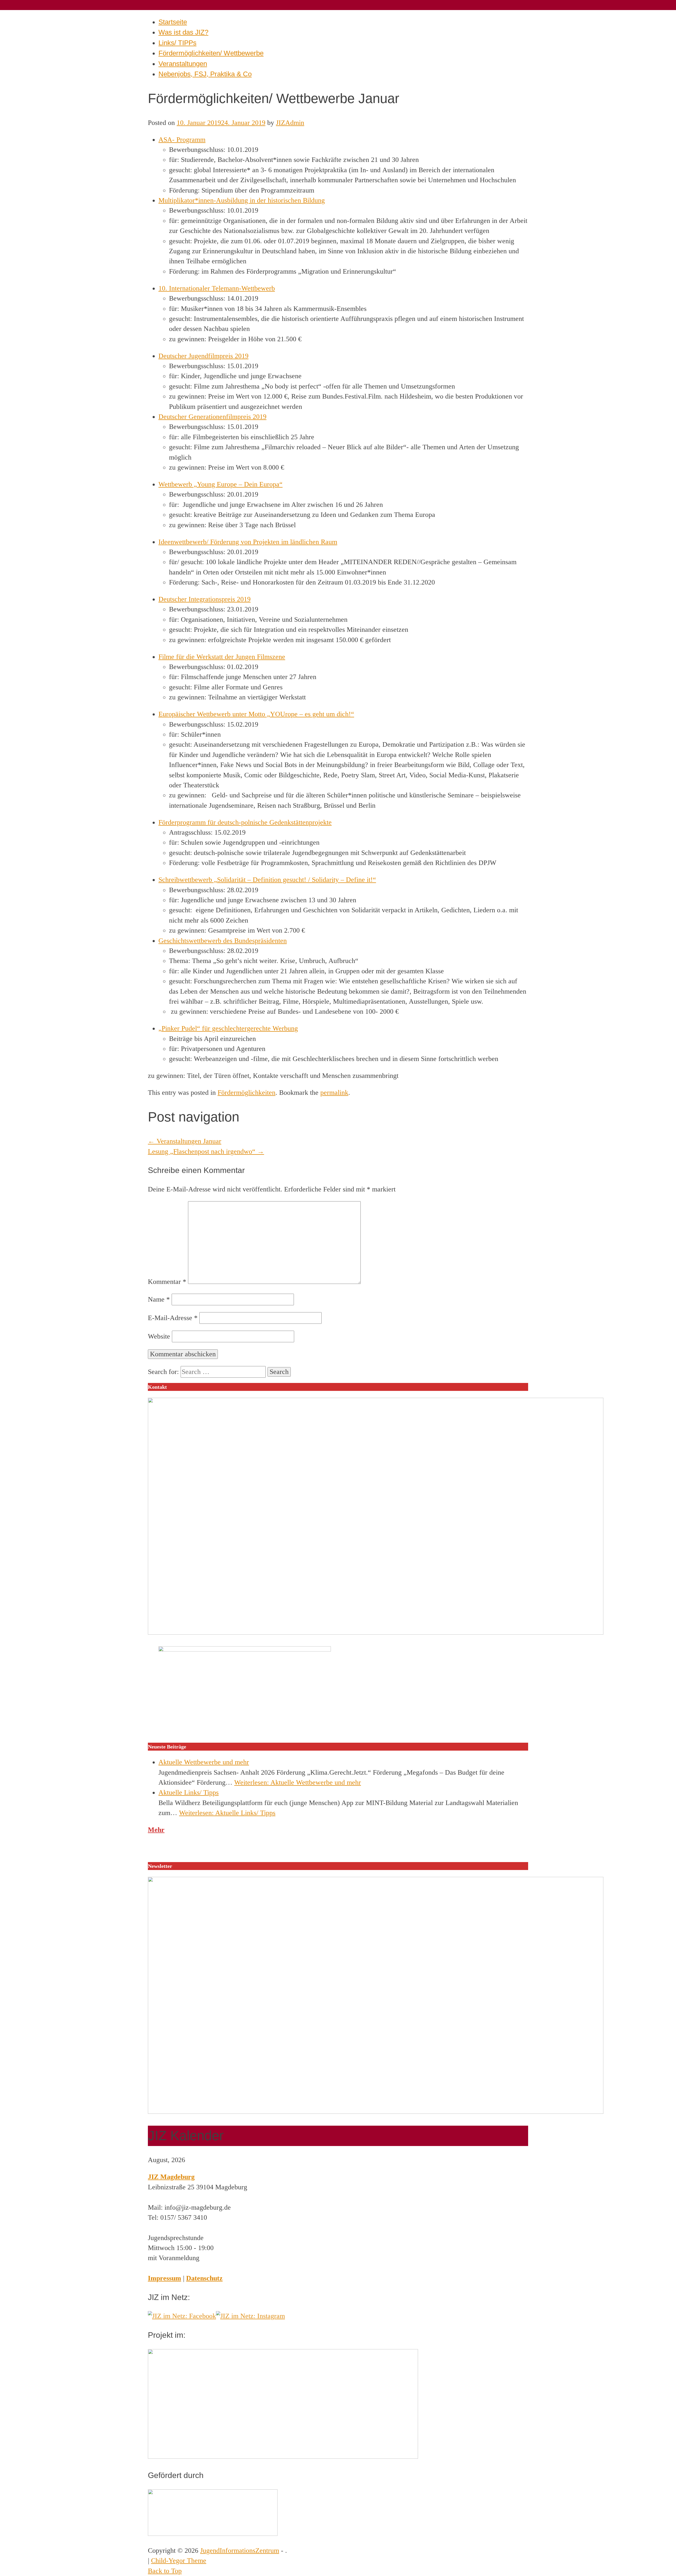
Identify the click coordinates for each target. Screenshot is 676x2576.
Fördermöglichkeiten (247, 1093)
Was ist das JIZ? (183, 32)
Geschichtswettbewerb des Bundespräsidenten (223, 941)
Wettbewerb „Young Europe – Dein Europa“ (220, 484)
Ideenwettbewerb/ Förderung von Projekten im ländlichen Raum (248, 542)
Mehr (156, 1830)
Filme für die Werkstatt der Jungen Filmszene (222, 657)
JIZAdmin (290, 123)
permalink (334, 1093)
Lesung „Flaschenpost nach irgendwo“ (206, 1151)
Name (159, 1299)
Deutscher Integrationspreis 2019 (205, 599)
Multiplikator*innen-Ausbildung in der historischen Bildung (242, 200)
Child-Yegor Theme (179, 2561)
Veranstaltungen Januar (185, 1141)
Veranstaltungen (183, 64)
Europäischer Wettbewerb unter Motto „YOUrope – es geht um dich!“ (256, 714)
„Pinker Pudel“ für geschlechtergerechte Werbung (228, 1028)
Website (159, 1336)
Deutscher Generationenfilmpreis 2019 (212, 417)
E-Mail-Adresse (173, 1318)
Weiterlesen (298, 1782)
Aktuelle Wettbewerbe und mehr (204, 1762)
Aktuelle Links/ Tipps (189, 1792)
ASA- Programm (182, 140)
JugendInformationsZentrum (240, 2551)
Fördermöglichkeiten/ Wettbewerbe (211, 53)
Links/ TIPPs (177, 43)
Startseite (173, 22)
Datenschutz (204, 2278)
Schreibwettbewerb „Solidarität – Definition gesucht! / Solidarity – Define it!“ (267, 880)
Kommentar (167, 1282)
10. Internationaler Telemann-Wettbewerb (217, 288)
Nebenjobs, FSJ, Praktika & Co (205, 74)
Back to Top (165, 2571)
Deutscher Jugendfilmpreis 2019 (203, 356)
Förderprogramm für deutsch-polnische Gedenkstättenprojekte (245, 822)
